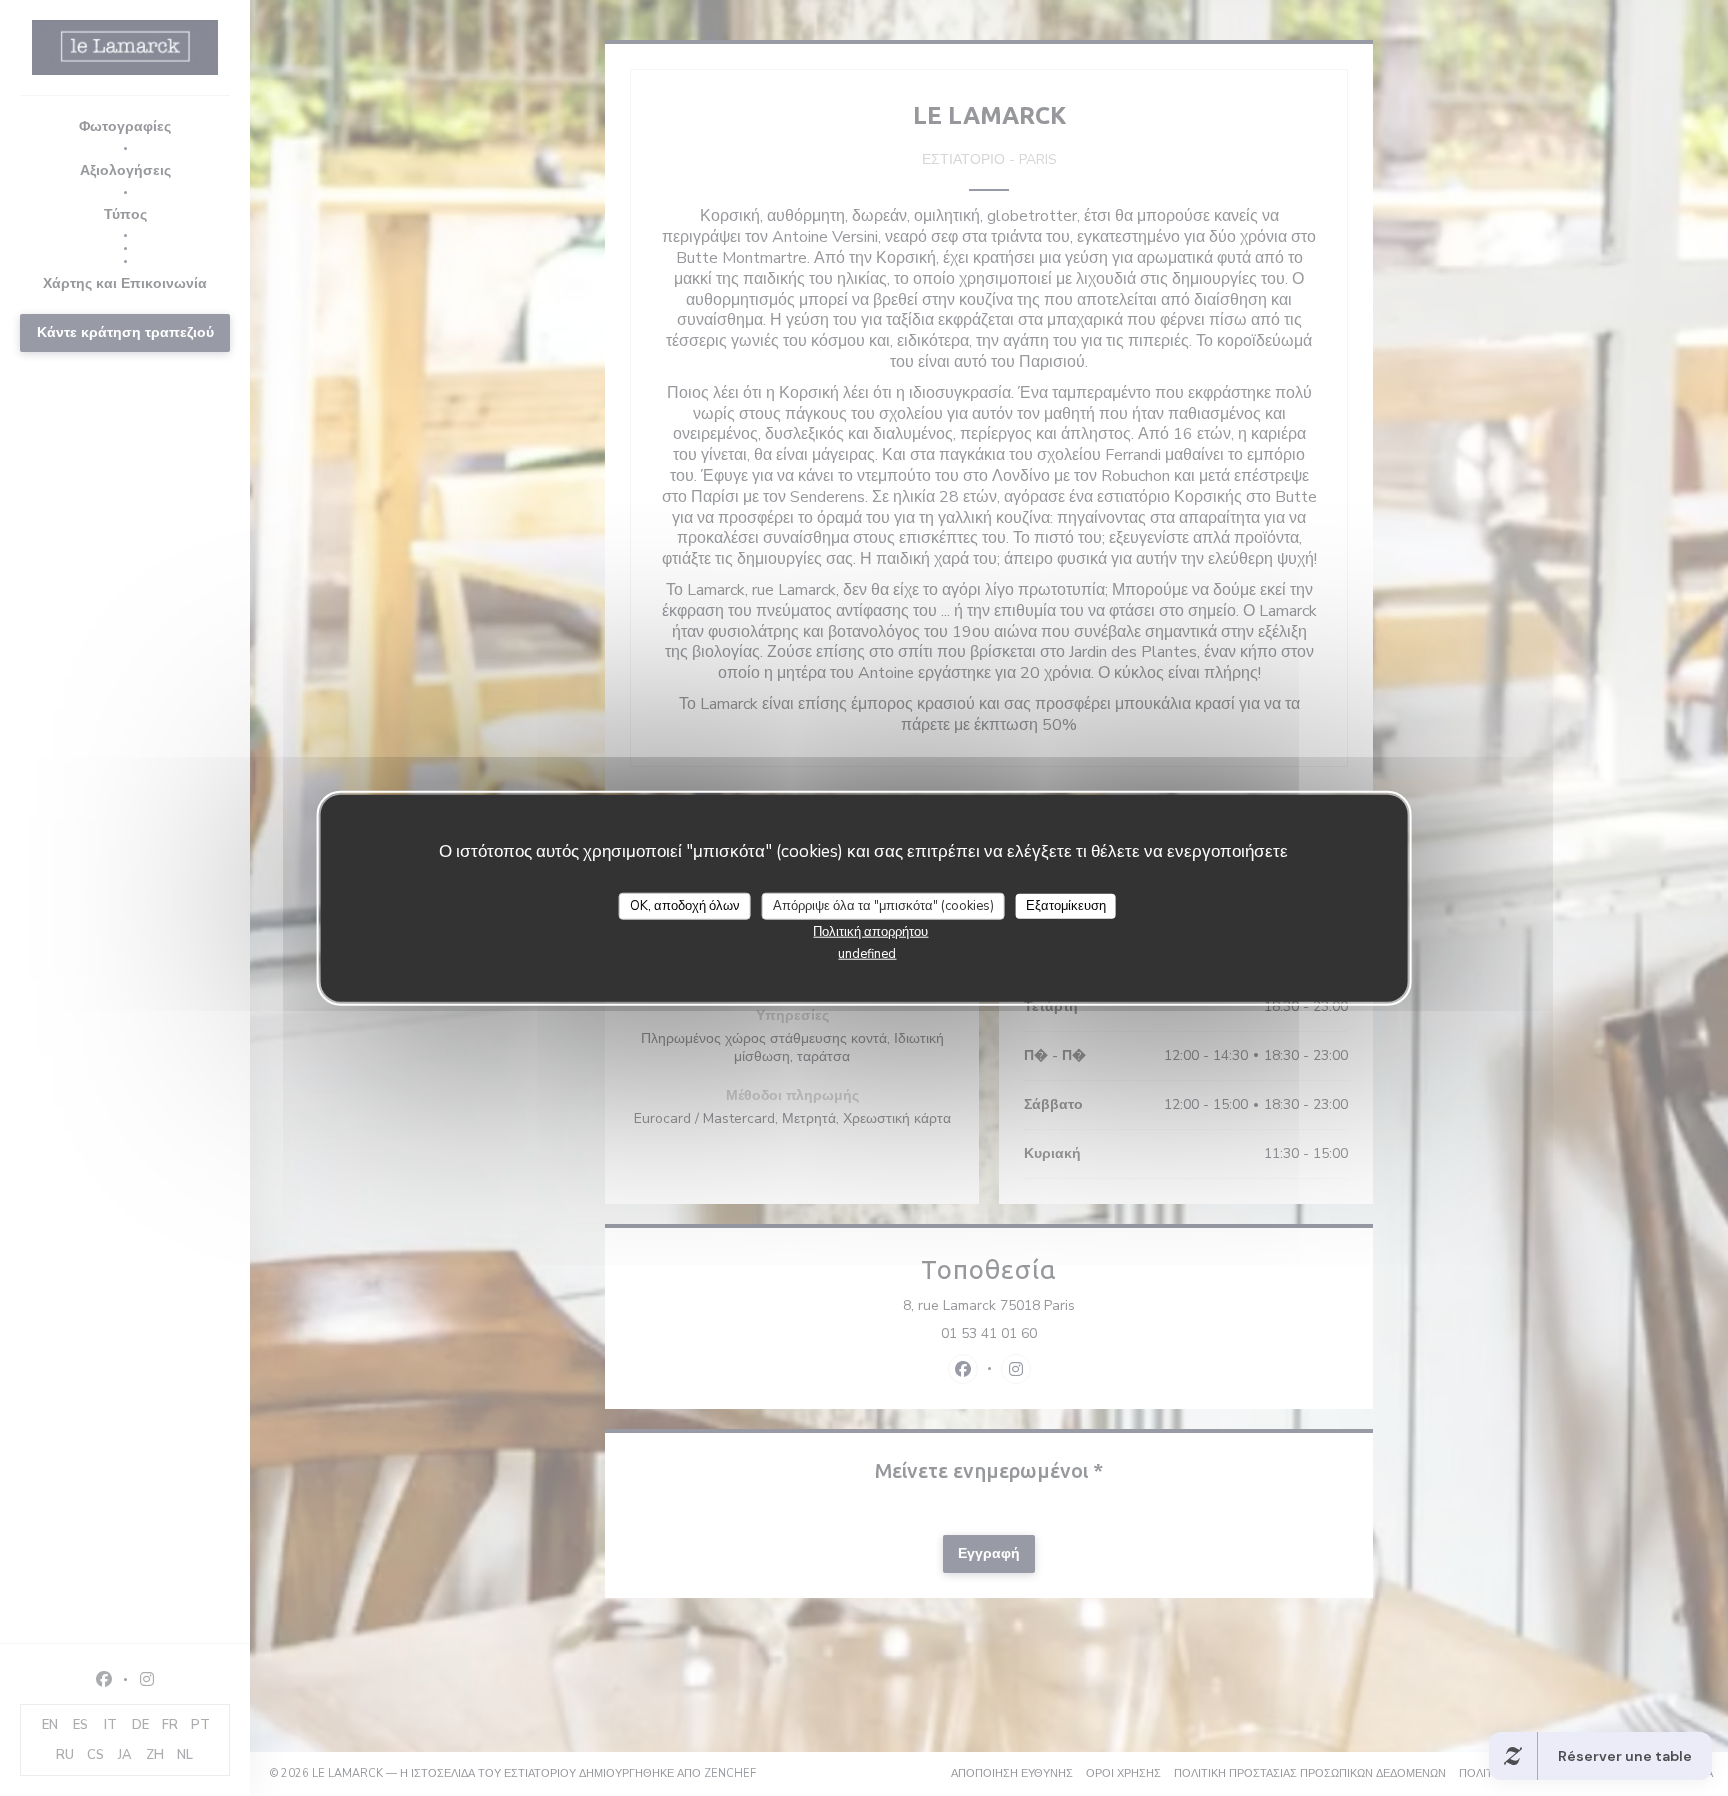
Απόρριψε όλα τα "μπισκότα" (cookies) (883, 906)
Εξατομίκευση (1066, 906)
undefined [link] (867, 954)
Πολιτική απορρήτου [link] (870, 932)
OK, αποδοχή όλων (685, 906)
